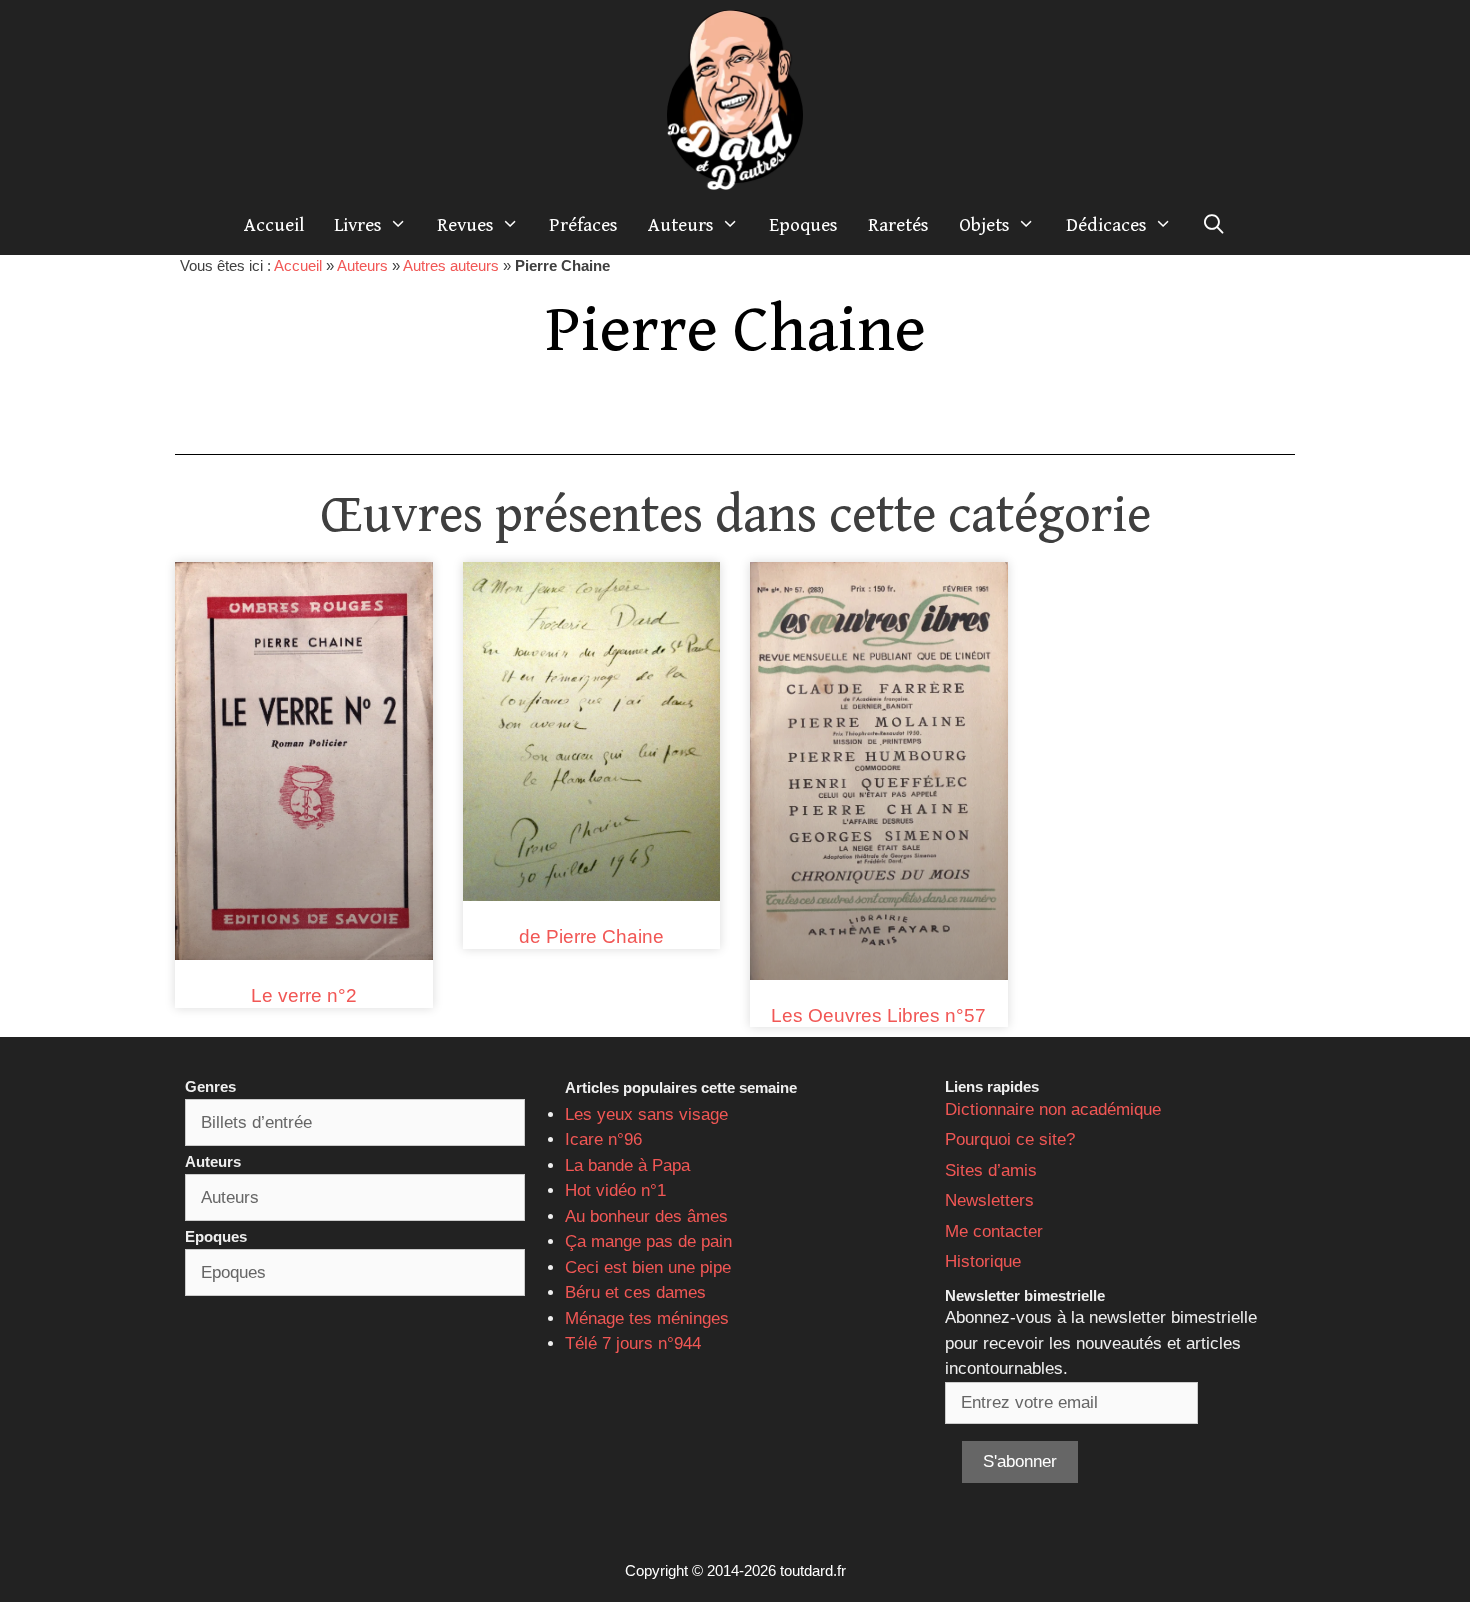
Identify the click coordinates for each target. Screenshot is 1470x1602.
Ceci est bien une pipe (648, 1267)
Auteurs (681, 225)
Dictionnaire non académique (1053, 1109)
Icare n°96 (603, 1139)
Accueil (274, 225)
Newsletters (989, 1200)
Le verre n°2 (304, 995)
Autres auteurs (451, 265)
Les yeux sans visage (646, 1114)
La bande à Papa (627, 1165)
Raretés (898, 225)
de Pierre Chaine (591, 936)
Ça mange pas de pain (648, 1241)
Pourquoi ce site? (1010, 1139)
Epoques (803, 225)
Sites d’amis (991, 1170)
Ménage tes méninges (647, 1318)
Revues (465, 225)
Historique (983, 1261)
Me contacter (994, 1231)
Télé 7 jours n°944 (633, 1343)
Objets (984, 225)
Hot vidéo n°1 (615, 1190)
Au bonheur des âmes (646, 1216)
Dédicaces (1106, 225)
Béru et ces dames (635, 1292)
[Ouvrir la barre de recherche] (1214, 225)
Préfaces (583, 225)
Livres (358, 225)
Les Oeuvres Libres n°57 (878, 1015)
